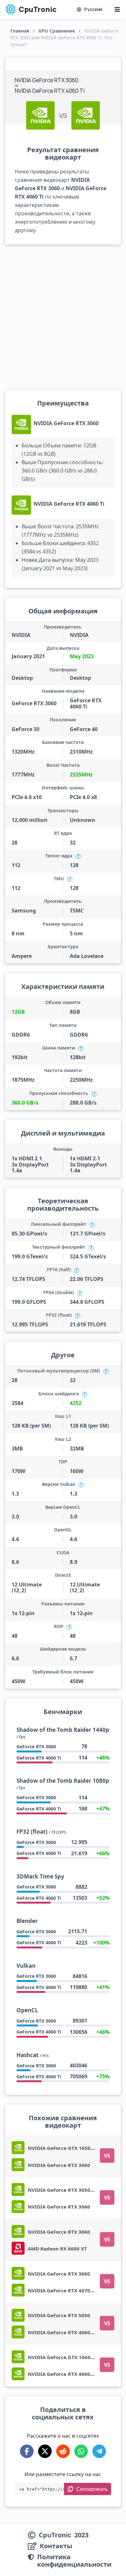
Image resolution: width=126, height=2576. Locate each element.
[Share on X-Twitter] (45, 2451)
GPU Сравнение (57, 31)
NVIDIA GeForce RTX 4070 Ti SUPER (70, 2290)
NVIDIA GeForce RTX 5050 (59, 2315)
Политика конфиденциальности (74, 2561)
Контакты (56, 2546)
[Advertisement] (63, 317)
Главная (20, 31)
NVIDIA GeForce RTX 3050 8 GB (65, 2190)
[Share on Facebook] (27, 2451)
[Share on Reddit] (63, 2451)
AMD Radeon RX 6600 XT (57, 2249)
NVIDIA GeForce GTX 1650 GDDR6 (68, 2148)
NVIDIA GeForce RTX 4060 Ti (69, 504)
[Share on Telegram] (99, 2451)
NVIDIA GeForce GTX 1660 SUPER (67, 2357)
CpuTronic (37, 9)
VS (107, 2156)
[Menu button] (117, 9)
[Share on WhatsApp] (81, 2451)
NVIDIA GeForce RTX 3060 (66, 423)
